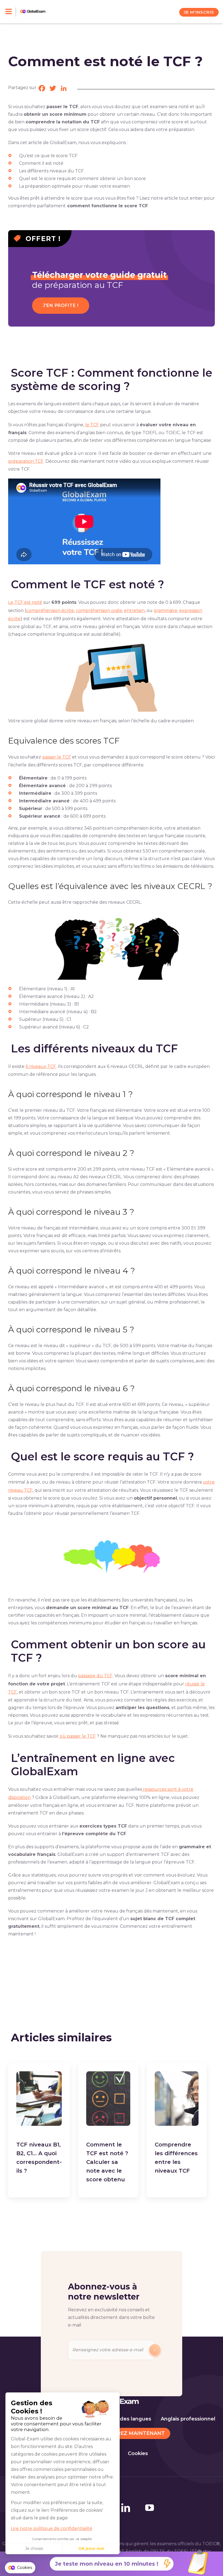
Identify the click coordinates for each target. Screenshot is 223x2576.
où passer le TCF (77, 1736)
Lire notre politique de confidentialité (52, 2528)
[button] (20, 2568)
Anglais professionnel (188, 2419)
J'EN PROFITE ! (61, 305)
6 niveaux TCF (41, 1066)
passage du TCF (95, 1676)
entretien (134, 610)
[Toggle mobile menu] (11, 12)
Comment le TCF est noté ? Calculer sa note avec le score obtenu (107, 2162)
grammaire (165, 610)
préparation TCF (26, 461)
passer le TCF (57, 757)
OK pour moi (91, 2548)
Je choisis (34, 2548)
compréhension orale (99, 610)
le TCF (92, 425)
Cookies (138, 2453)
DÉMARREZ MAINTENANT (131, 2433)
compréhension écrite (50, 610)
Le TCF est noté (25, 602)
